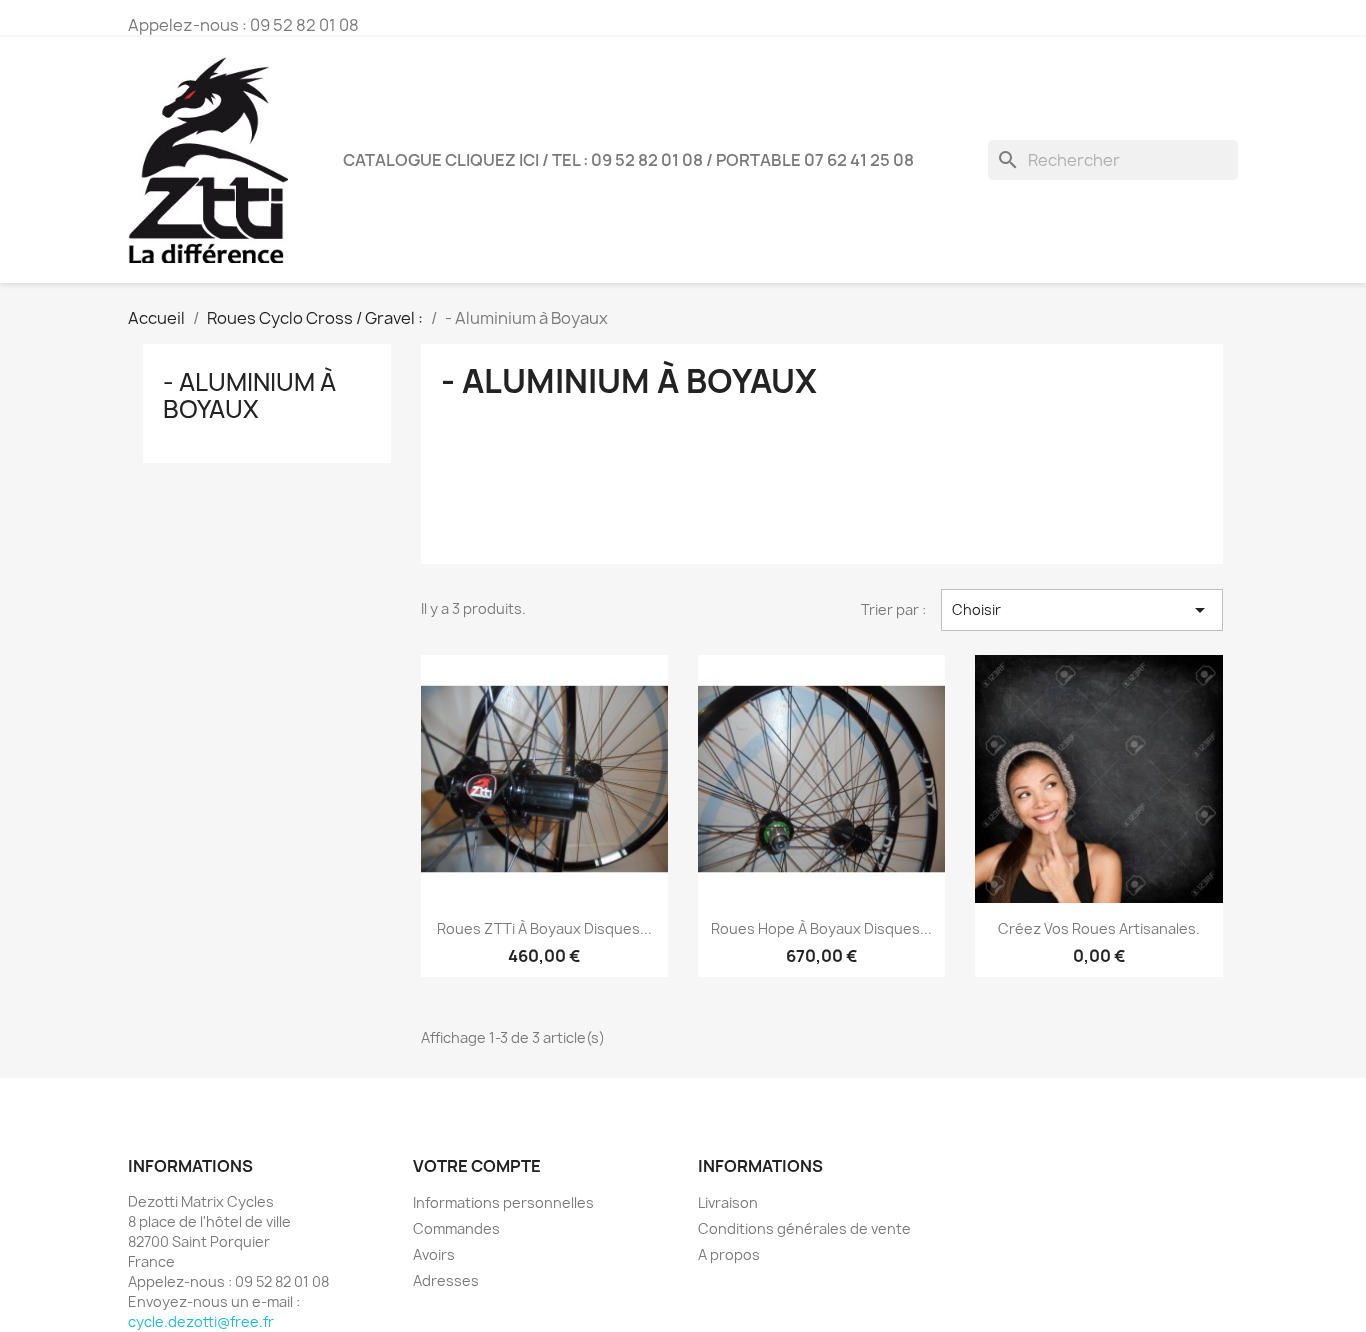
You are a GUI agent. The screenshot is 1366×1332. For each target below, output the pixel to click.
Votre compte (477, 1166)
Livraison (728, 1202)
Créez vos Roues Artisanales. (1099, 928)
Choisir (1082, 610)
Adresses (446, 1280)
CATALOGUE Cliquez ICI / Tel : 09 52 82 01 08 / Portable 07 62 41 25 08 (628, 160)
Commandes (456, 1228)
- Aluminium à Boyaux (249, 395)
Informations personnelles (503, 1202)
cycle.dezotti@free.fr (201, 1321)
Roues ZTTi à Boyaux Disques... (544, 928)
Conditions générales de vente (804, 1228)
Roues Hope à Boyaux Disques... (821, 928)
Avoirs (434, 1254)
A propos (729, 1254)
